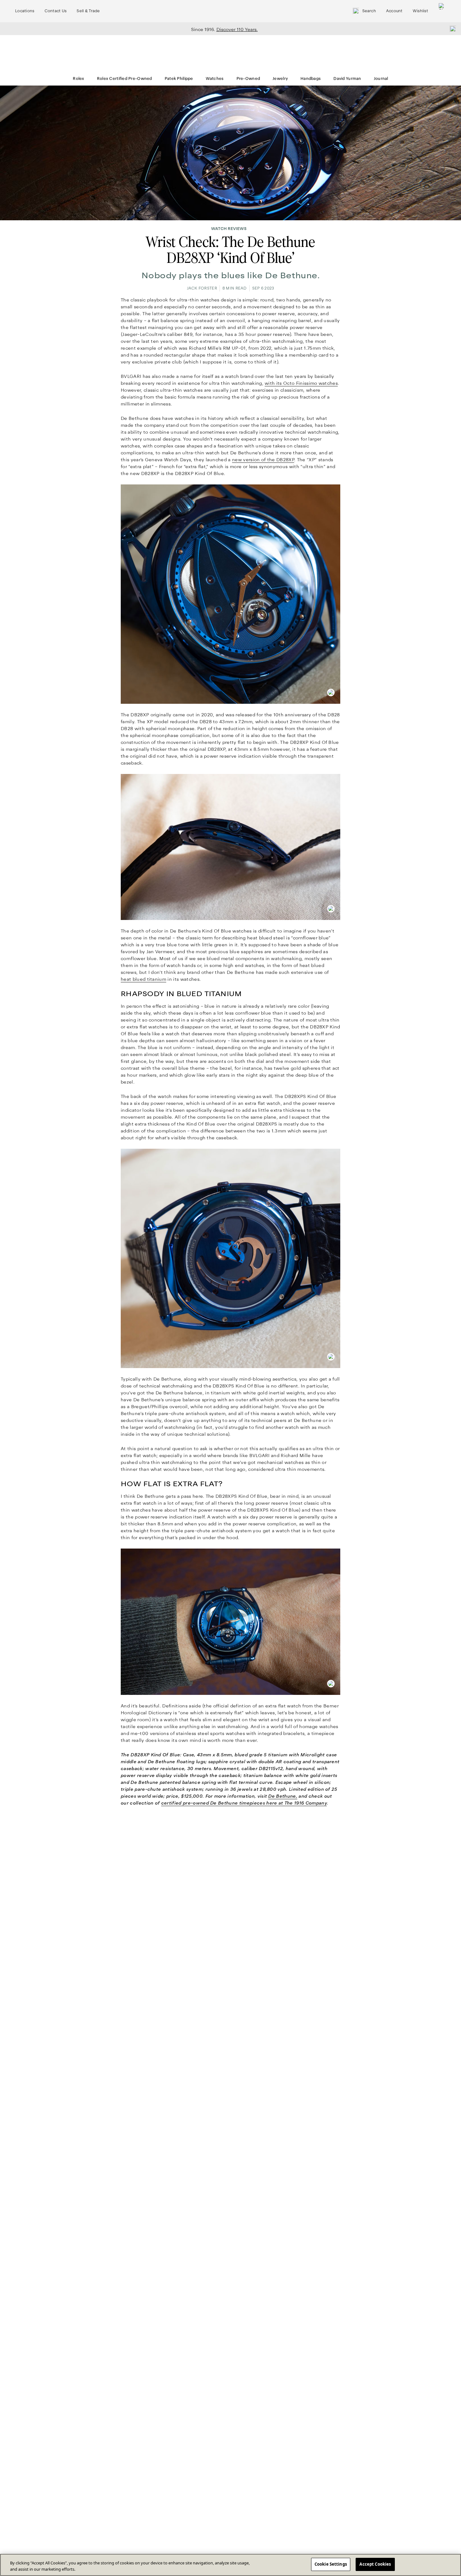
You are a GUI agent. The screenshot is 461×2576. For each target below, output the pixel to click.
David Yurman (347, 79)
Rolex (78, 79)
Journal (381, 79)
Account (394, 11)
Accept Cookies (375, 2564)
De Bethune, (283, 1796)
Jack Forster (202, 288)
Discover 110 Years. (237, 29)
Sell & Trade (88, 11)
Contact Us (56, 11)
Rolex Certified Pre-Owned (125, 79)
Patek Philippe (179, 79)
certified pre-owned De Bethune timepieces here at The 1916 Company (244, 1803)
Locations (25, 11)
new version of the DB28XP (263, 460)
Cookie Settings (331, 2564)
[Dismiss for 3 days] (451, 29)
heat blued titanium (143, 979)
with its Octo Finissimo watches (301, 383)
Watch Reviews (229, 229)
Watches (215, 79)
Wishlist (420, 11)
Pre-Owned (248, 79)
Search (369, 11)
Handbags (311, 79)
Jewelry (280, 79)
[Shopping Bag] (442, 11)
